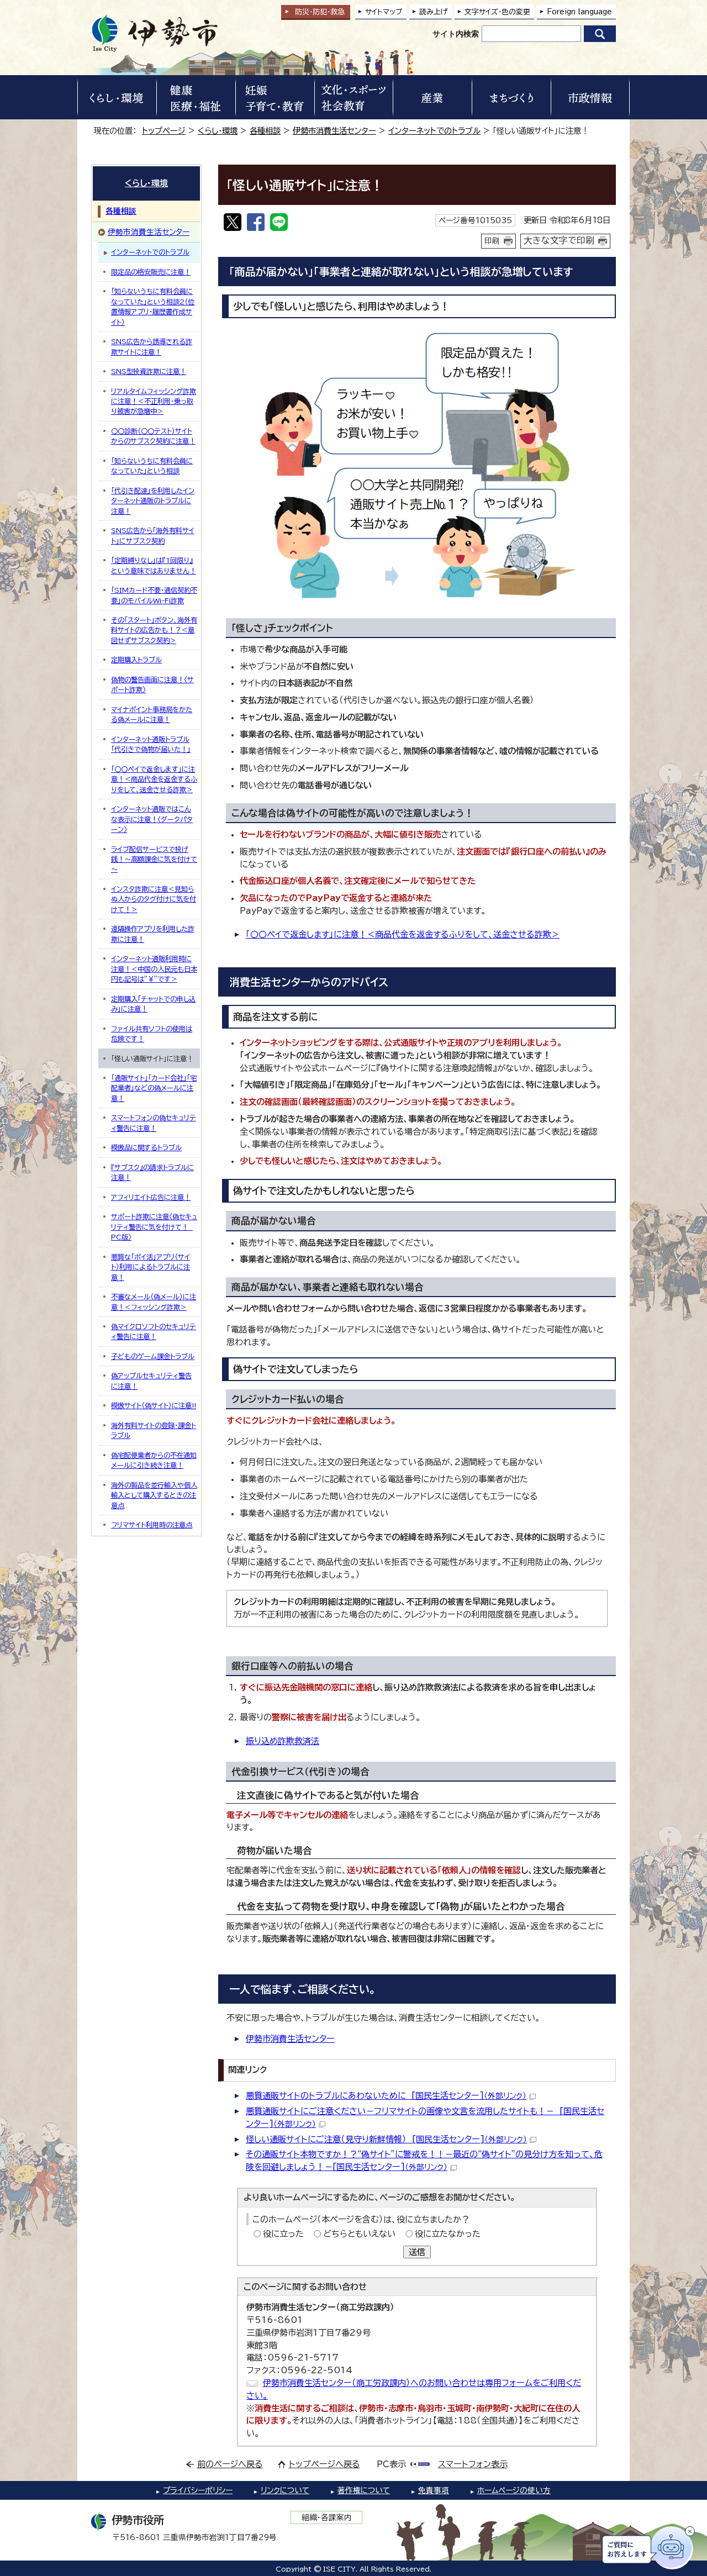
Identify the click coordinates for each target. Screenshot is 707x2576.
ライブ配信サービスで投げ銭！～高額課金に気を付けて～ (154, 859)
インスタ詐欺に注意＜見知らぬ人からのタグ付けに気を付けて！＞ (154, 899)
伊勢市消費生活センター (334, 131)
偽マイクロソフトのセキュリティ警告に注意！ (154, 1331)
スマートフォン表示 (473, 2464)
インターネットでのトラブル (434, 131)
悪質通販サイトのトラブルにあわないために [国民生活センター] (386, 2096)
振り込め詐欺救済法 (283, 1741)
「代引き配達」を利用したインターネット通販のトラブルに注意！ (153, 501)
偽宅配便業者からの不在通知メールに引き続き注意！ (154, 1460)
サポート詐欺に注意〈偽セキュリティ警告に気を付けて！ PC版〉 (154, 1227)
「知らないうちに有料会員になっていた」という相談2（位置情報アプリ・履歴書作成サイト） (153, 306)
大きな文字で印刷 (559, 240)
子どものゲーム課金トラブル (153, 1356)
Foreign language (579, 12)
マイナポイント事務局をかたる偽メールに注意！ (152, 714)
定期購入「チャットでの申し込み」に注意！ (153, 1004)
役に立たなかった (448, 2234)
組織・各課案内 (327, 2517)
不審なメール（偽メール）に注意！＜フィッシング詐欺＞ (154, 1302)
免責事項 (434, 2490)
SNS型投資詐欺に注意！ (149, 371)
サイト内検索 (456, 34)
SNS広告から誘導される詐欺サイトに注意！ (152, 346)
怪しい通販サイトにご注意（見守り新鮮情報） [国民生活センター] (386, 2139)
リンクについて (285, 2490)
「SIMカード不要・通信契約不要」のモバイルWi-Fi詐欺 (154, 595)
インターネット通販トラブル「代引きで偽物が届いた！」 (151, 744)
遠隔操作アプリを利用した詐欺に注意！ (153, 934)
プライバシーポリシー (198, 2490)
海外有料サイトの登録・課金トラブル (154, 1430)
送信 (417, 2252)
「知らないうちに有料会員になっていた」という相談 (152, 466)
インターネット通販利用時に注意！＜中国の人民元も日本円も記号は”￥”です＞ (154, 969)
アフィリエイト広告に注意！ (151, 1197)
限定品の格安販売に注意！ (151, 272)
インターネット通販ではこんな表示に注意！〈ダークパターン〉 (152, 819)
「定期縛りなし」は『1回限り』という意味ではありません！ (154, 565)
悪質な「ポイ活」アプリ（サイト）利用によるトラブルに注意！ (151, 1267)
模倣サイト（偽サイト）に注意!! (154, 1405)
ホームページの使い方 (514, 2490)
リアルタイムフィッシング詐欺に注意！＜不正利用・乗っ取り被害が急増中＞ (154, 401)
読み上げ (434, 12)
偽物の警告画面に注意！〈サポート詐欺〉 (152, 684)
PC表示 (391, 2464)
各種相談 (265, 131)
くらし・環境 (218, 131)
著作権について (364, 2490)
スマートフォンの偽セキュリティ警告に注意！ (154, 1123)
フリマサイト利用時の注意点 (152, 1525)
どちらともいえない (359, 2234)
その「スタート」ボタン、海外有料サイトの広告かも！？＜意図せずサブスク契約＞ (154, 630)
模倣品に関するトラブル (146, 1147)
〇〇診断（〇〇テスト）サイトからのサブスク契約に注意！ (153, 436)
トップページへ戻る (325, 2464)
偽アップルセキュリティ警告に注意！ (151, 1381)
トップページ (164, 131)
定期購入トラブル (136, 660)
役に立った (283, 2234)
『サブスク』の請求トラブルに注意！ (152, 1172)
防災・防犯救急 (320, 12)
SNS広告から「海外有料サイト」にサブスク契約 (153, 535)
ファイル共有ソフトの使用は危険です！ (152, 1034)
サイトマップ (384, 12)
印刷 (492, 241)
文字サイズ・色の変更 (497, 12)
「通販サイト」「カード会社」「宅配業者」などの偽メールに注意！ (154, 1088)
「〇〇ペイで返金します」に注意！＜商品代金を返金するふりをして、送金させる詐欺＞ (403, 934)
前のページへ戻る (230, 2464)
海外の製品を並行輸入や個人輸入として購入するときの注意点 (154, 1495)
